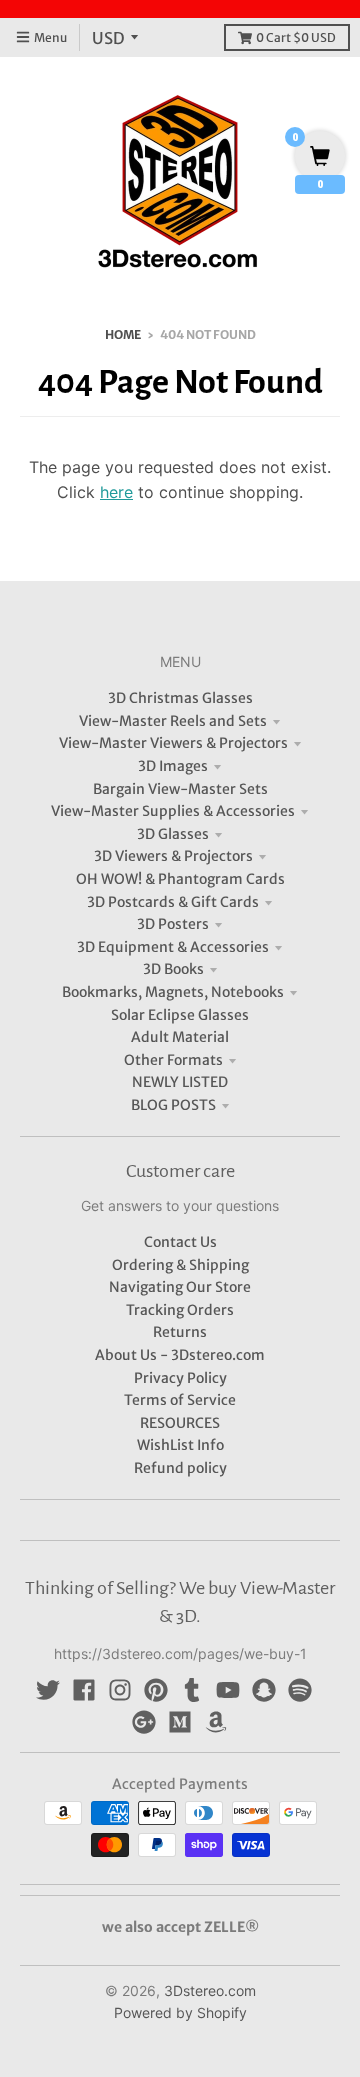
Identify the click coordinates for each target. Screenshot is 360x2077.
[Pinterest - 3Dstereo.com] (156, 1690)
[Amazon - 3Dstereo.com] (216, 1722)
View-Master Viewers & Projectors (173, 743)
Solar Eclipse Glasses (180, 1015)
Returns (180, 1332)
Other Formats (173, 1060)
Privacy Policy (180, 1378)
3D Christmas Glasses (180, 698)
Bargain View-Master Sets (180, 789)
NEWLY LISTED (180, 1082)
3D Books (173, 969)
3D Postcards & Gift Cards (173, 902)
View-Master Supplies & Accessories (173, 811)
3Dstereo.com (210, 1990)
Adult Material (180, 1037)
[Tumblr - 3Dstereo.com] (192, 1690)
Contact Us (180, 1242)
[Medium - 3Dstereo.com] (180, 1722)
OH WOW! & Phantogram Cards (180, 879)
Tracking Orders (180, 1310)
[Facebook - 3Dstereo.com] (84, 1690)
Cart (296, 37)
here (116, 492)
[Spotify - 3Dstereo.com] (300, 1690)
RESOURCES (180, 1423)
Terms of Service (180, 1400)
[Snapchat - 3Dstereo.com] (264, 1690)
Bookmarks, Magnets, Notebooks (173, 992)
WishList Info (180, 1445)
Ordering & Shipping (180, 1265)
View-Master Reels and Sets (173, 721)
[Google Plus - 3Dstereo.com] (144, 1722)
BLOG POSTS (173, 1105)
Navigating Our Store (180, 1287)
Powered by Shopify (180, 2012)
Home (123, 334)
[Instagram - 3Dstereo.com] (120, 1690)
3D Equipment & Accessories (173, 947)
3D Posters (173, 924)
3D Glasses (173, 834)
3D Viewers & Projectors (173, 856)
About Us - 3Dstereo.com (180, 1355)
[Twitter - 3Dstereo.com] (48, 1690)
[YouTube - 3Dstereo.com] (228, 1690)
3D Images (173, 766)
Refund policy (180, 1468)
